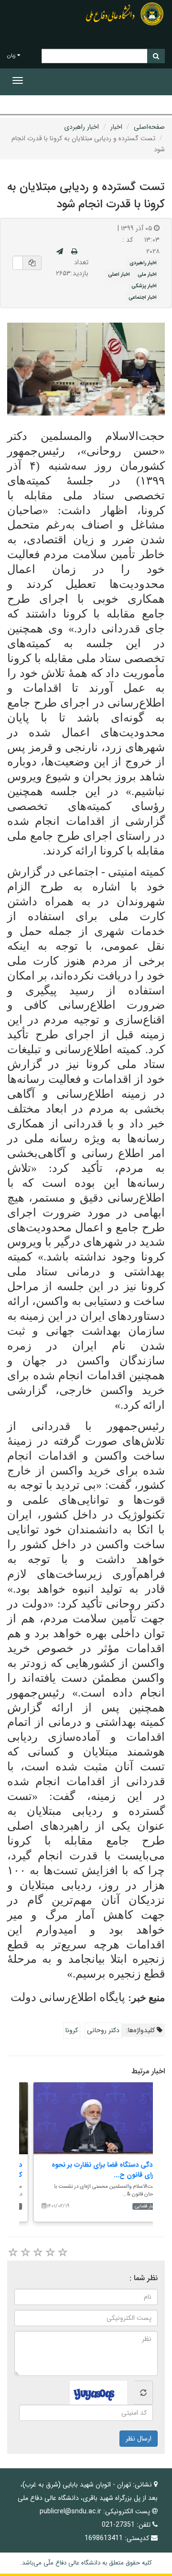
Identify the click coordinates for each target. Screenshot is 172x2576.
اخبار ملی (147, 274)
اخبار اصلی (119, 274)
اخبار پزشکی (144, 286)
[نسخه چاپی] (74, 252)
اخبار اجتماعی (143, 297)
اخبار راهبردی (81, 127)
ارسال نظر (139, 2439)
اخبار (116, 127)
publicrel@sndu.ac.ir (70, 2511)
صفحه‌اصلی (149, 127)
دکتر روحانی (103, 2030)
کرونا (72, 2030)
